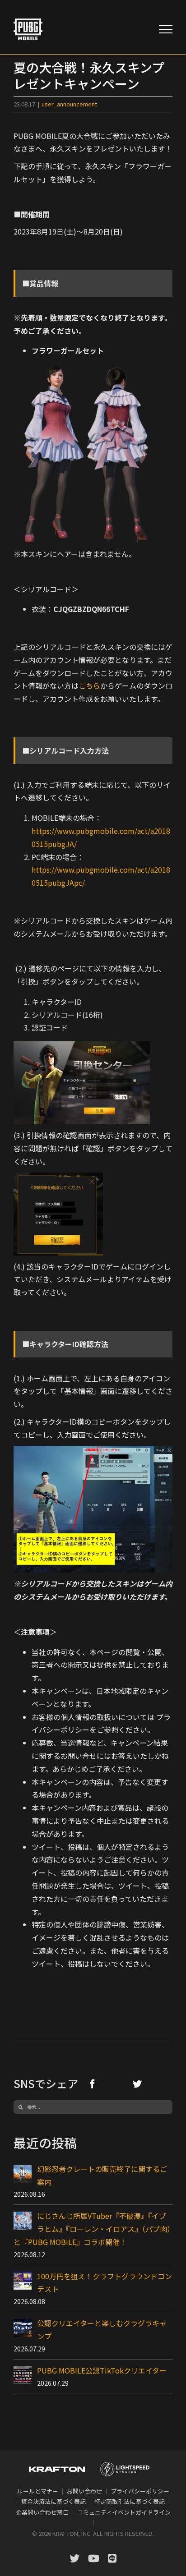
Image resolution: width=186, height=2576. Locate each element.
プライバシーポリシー (140, 2491)
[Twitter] (137, 2084)
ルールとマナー (38, 2491)
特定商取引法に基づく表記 (130, 2501)
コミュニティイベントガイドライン (124, 2512)
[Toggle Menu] (166, 29)
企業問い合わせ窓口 (42, 2512)
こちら (89, 685)
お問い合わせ (84, 2491)
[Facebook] (93, 2084)
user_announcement (69, 104)
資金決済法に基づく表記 (53, 2501)
